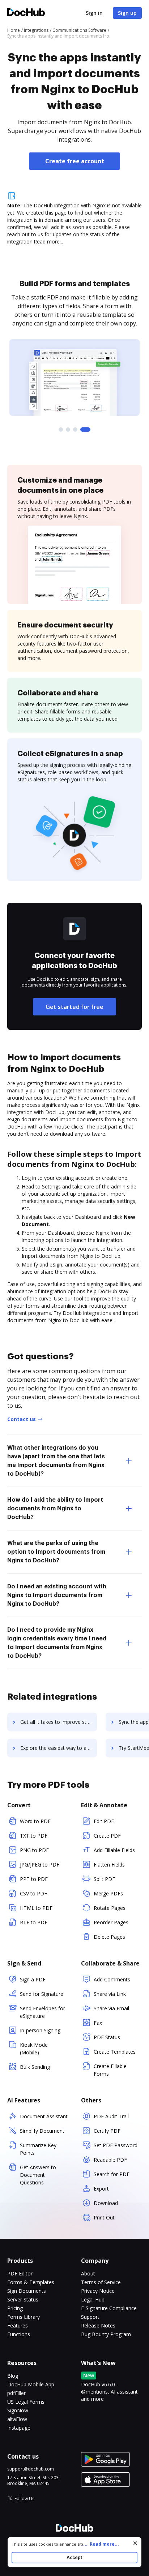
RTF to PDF (34, 1922)
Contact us (22, 1419)
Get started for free (74, 1007)
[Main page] (26, 13)
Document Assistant (44, 2116)
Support (90, 2317)
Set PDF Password (116, 2145)
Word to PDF (35, 1821)
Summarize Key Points (38, 2149)
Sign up (127, 13)
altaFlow (17, 2419)
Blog (13, 2376)
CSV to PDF (33, 1893)
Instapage (19, 2428)
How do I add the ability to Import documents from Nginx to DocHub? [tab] (55, 1509)
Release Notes (98, 2325)
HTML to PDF (36, 1908)
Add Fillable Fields (114, 1850)
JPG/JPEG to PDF (40, 1865)
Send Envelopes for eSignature (42, 2012)
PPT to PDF (34, 1879)
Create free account (75, 161)
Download (106, 2203)
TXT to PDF (34, 1836)
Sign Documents (27, 2291)
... (101, 2544)
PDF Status (107, 2037)
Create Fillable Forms (110, 2070)
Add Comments (112, 1979)
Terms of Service (101, 2282)
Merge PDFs (108, 1893)
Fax (98, 2023)
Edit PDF (104, 1821)
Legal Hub (93, 2299)
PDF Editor (20, 2273)
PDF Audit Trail (111, 2116)
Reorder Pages (111, 1922)
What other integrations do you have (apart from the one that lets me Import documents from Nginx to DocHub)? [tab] (56, 1461)
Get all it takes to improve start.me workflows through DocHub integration (59, 1722)
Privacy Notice (98, 2291)
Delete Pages (109, 1937)
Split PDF (104, 1879)
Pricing (15, 2308)
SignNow (18, 2410)
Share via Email (111, 2008)
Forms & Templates (31, 2282)
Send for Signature (42, 1994)
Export (101, 2189)
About (88, 2273)
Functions (19, 2334)
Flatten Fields (109, 1865)
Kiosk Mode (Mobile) (34, 2049)
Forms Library (24, 2317)
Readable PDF (110, 2160)
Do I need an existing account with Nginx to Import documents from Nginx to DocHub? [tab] (57, 1595)
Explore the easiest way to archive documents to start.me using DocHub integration (59, 1748)
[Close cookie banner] (135, 2543)
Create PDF (107, 1836)
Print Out (104, 2217)
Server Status (23, 2299)
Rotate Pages (110, 1908)
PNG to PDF (34, 1850)
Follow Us (24, 2499)
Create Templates (115, 2052)
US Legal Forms (26, 2402)
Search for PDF (112, 2174)
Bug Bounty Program (106, 2334)
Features (18, 2325)
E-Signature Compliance (109, 2308)
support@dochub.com (31, 2469)
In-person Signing (40, 2030)
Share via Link (110, 1994)
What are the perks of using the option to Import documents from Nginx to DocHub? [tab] (56, 1552)
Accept (74, 2557)
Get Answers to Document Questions (38, 2175)
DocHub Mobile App (31, 2384)
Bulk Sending (35, 2067)
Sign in (94, 13)
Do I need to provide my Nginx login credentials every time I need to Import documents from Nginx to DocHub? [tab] (57, 1643)
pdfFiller (16, 2393)
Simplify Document (42, 2131)
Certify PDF (107, 2131)
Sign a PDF (33, 1979)
